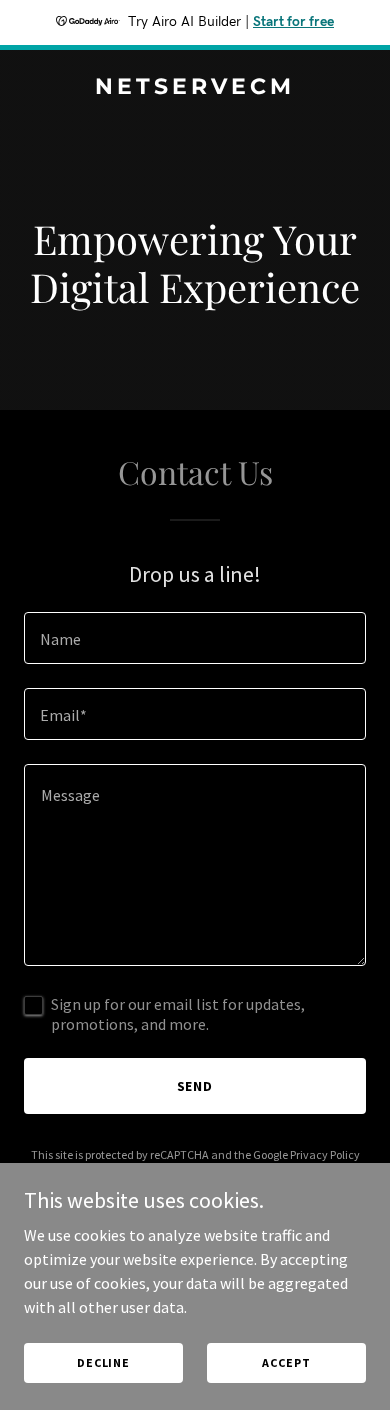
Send (195, 1086)
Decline (103, 1362)
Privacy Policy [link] (325, 1154)
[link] (195, 88)
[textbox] (195, 638)
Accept (286, 1362)
